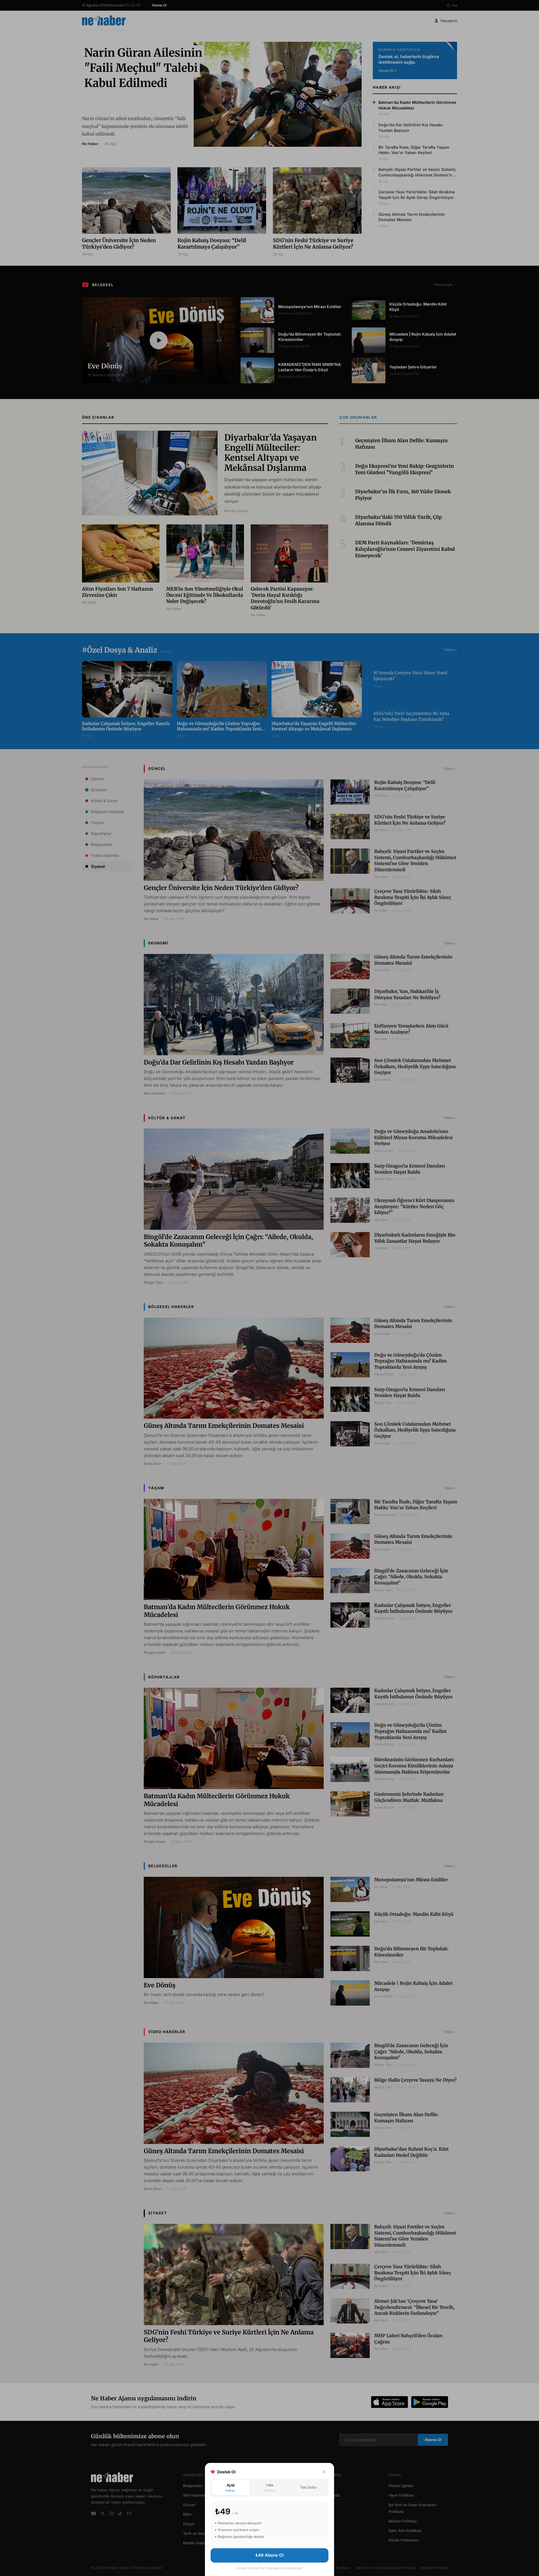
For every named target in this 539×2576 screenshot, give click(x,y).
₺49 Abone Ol (269, 2555)
